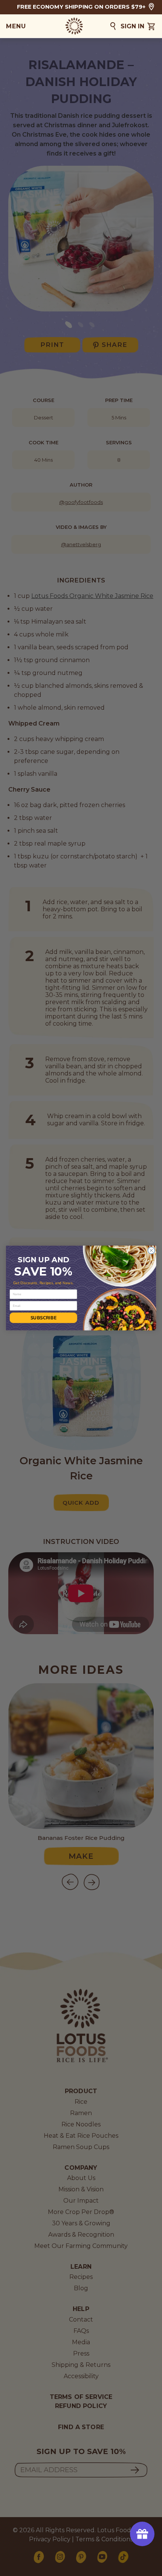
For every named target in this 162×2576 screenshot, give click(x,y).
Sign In (132, 26)
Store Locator (151, 7)
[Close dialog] (151, 1250)
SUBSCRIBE (44, 1317)
